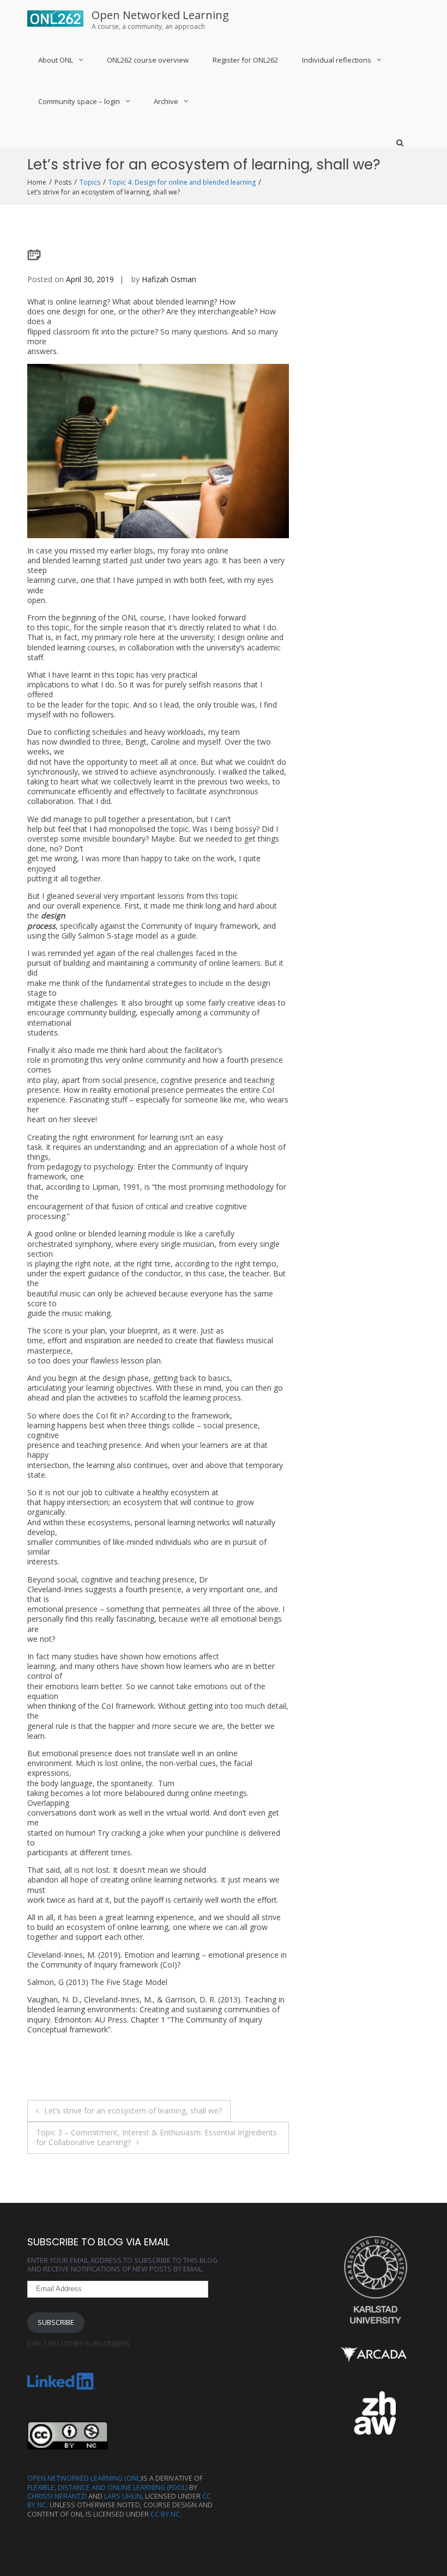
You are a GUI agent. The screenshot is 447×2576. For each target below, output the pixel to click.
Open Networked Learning (160, 15)
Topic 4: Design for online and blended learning (182, 182)
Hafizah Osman (169, 279)
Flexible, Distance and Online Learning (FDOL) (107, 2487)
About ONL (56, 60)
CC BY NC (165, 2514)
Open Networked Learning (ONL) (84, 2478)
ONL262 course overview (148, 60)
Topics (90, 182)
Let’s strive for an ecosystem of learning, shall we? (133, 2111)
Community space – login (79, 101)
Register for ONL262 (245, 60)
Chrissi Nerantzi (57, 2496)
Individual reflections (337, 60)
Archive (166, 101)
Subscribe (56, 2322)
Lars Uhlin (123, 2496)
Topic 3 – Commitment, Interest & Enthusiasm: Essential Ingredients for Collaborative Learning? (156, 2137)
